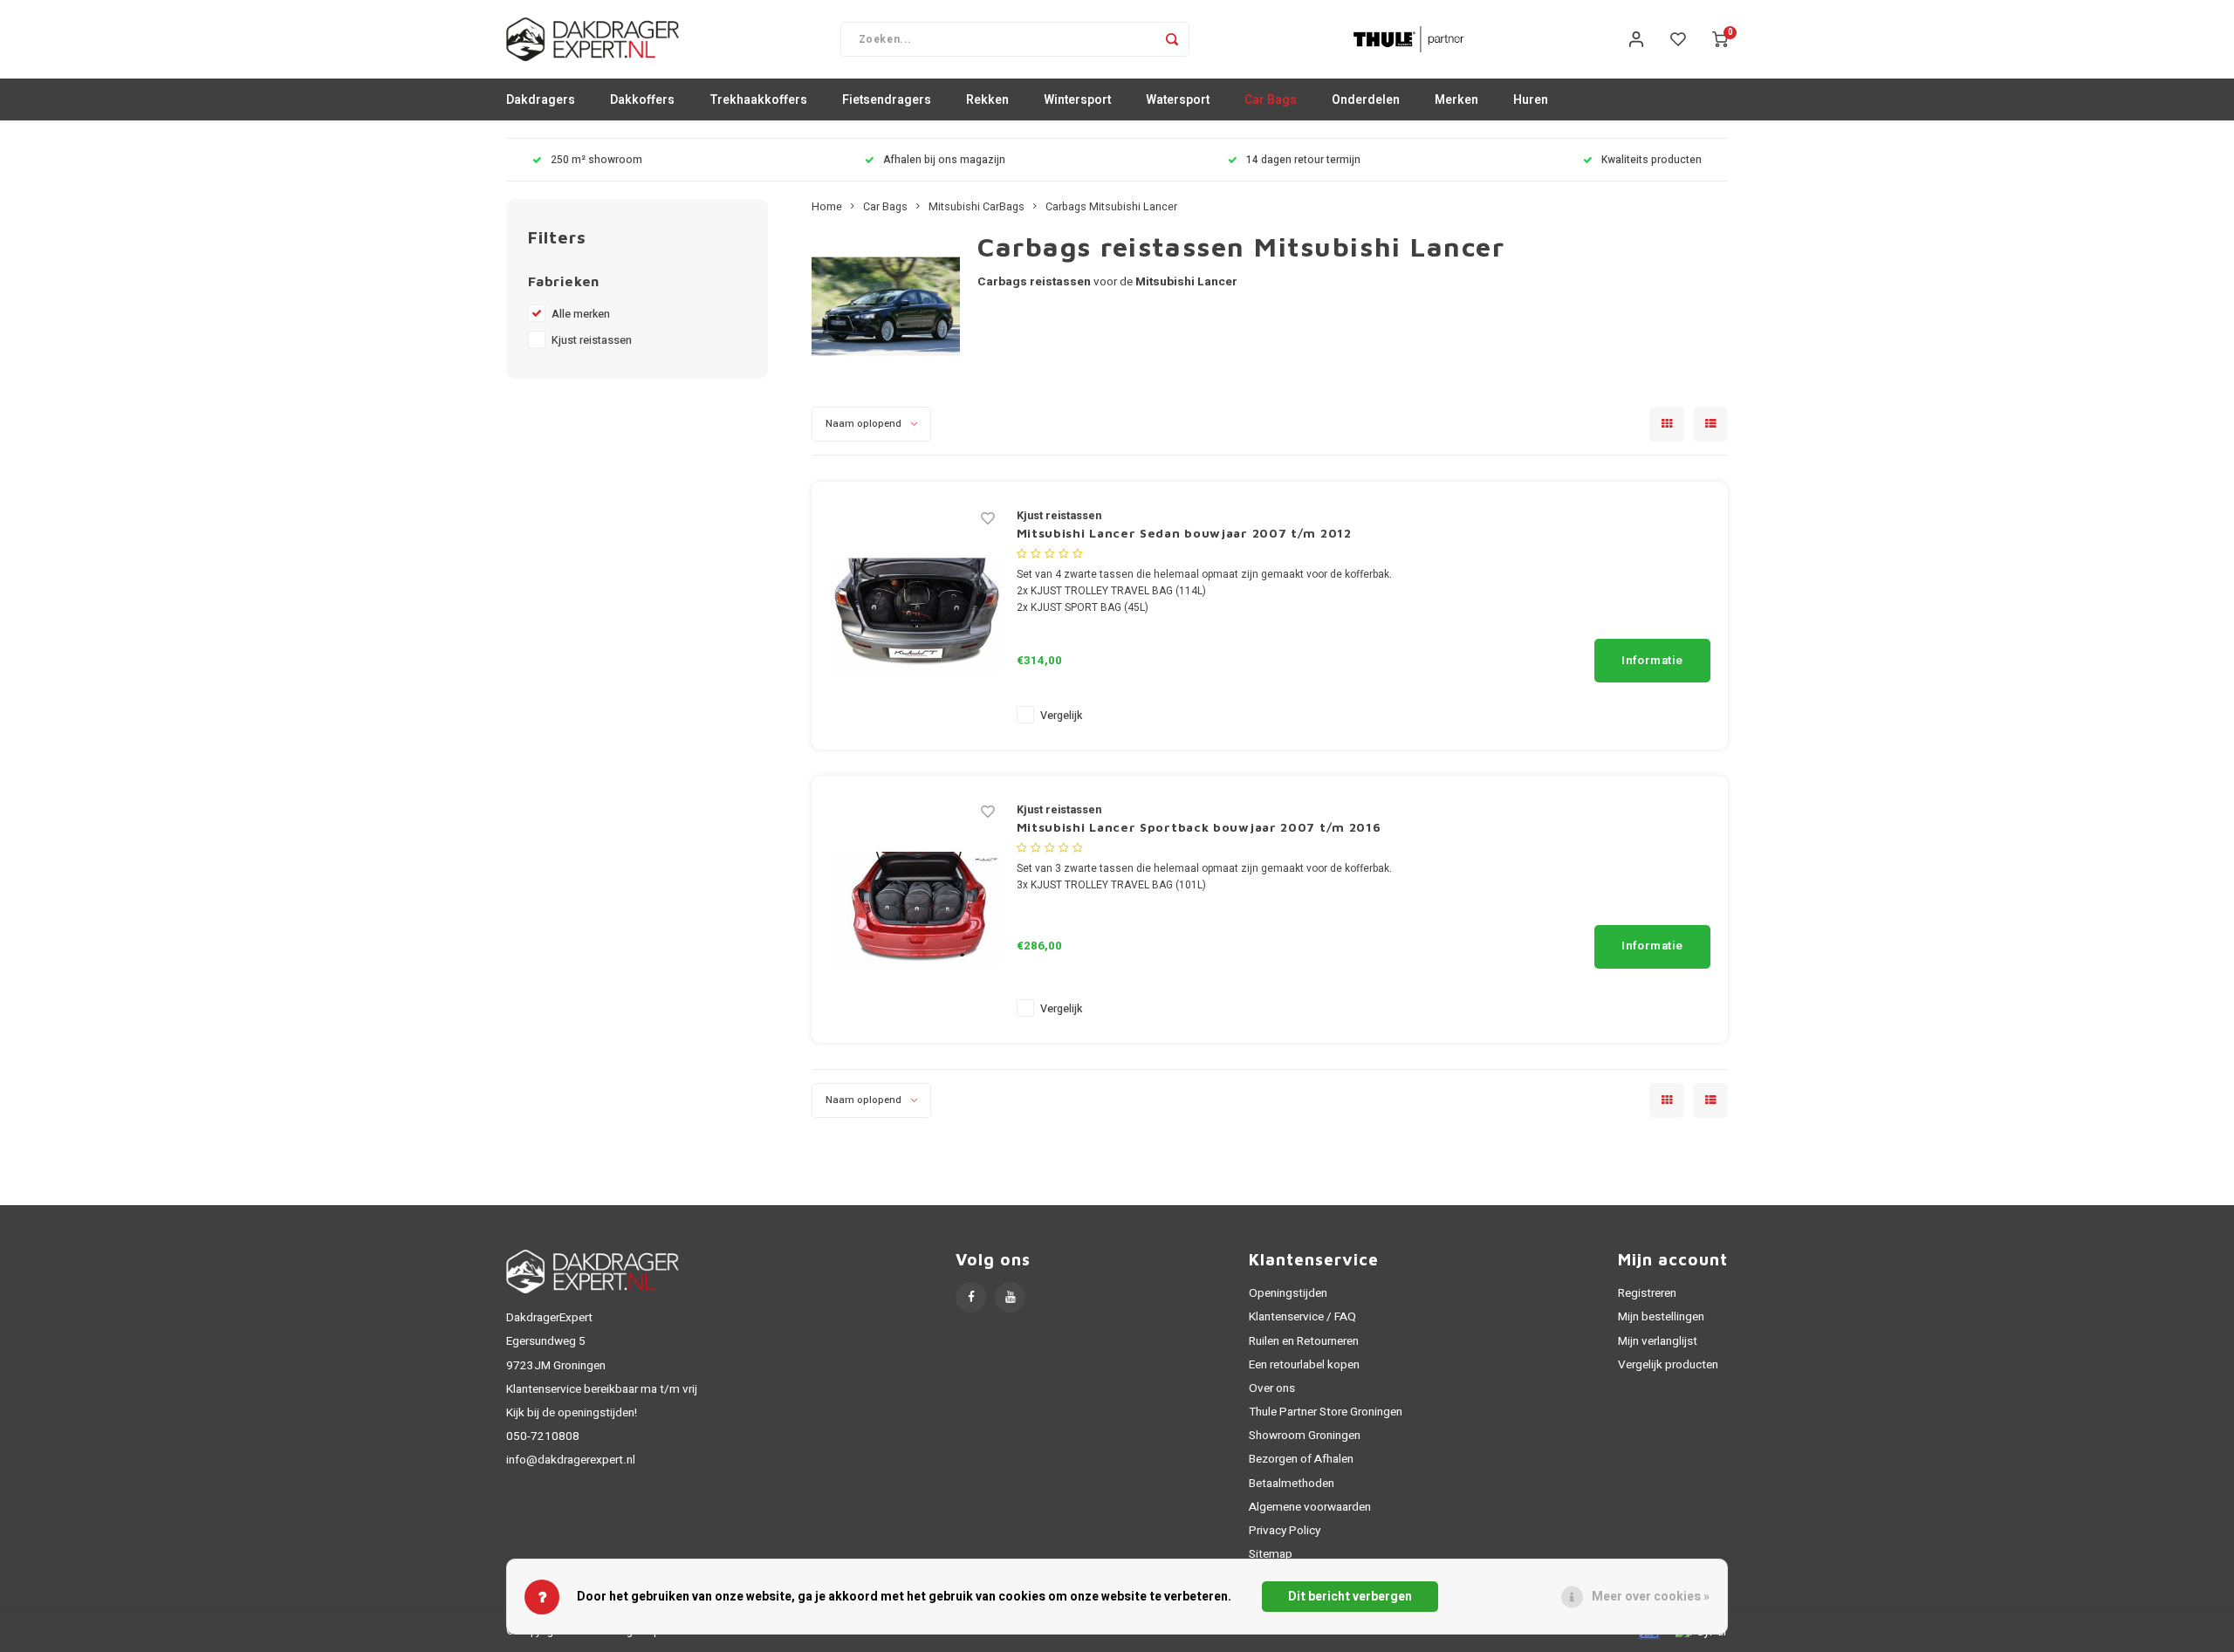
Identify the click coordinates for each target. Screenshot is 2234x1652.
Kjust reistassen (592, 340)
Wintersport (1077, 100)
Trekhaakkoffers (758, 100)
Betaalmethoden (1292, 1484)
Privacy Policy (1285, 1531)
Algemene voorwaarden (1310, 1507)
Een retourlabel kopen (1304, 1365)
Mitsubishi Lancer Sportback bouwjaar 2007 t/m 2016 (1199, 827)
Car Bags (1271, 100)
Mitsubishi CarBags (977, 207)
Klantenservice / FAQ (1302, 1317)
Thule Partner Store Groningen (1326, 1412)
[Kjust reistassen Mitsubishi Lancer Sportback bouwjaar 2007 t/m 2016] (916, 909)
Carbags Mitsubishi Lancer (1111, 207)
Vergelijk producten (1668, 1365)
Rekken (987, 100)
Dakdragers (541, 100)
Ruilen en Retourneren (1304, 1341)
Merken (1456, 100)
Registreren (1647, 1293)
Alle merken (581, 314)
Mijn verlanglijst (1658, 1341)
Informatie (1652, 661)
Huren (1531, 100)
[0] (1720, 39)
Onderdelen (1366, 100)
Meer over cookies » (1651, 1597)
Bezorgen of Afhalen (1301, 1459)
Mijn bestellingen (1661, 1317)
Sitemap (1271, 1554)
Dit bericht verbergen (1350, 1597)
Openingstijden (1288, 1293)
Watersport (1178, 100)
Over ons (1272, 1388)
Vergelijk (1061, 716)
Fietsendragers (887, 100)
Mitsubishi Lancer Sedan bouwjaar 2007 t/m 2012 (1184, 533)
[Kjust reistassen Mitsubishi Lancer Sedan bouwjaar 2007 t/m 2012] (916, 615)
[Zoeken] (1172, 39)
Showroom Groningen (1305, 1436)
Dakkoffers (642, 100)
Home (827, 207)
